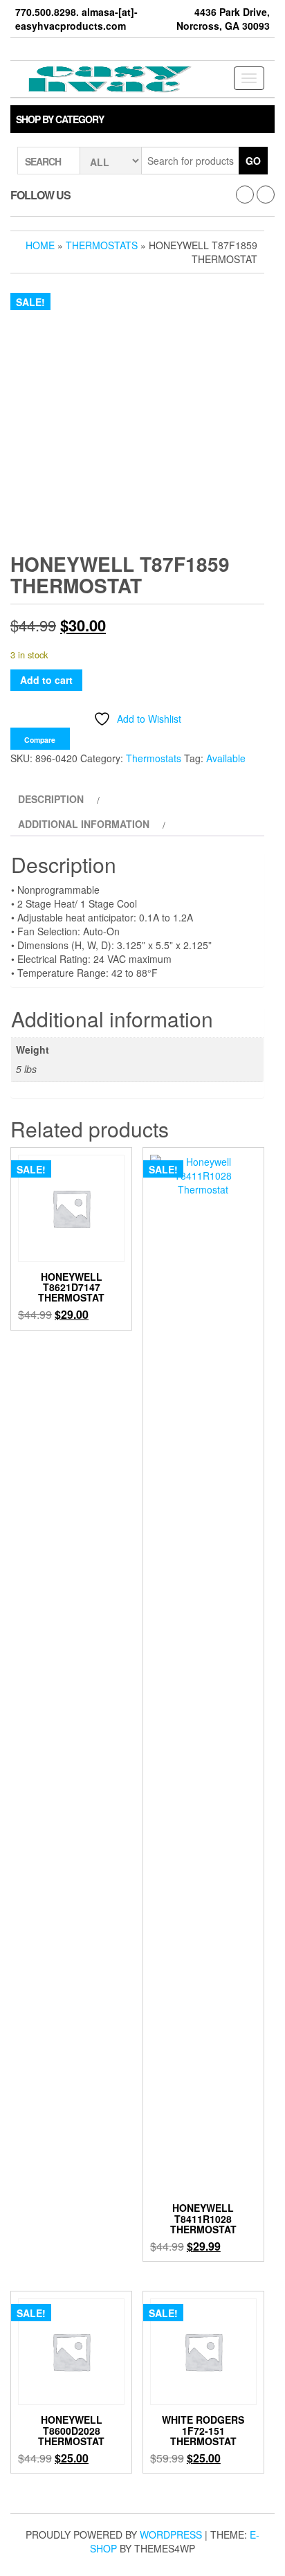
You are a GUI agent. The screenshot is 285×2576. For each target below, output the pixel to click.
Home (40, 245)
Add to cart (46, 680)
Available (226, 758)
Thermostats (102, 245)
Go (253, 161)
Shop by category (60, 119)
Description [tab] (51, 799)
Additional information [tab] (84, 824)
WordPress (171, 2534)
